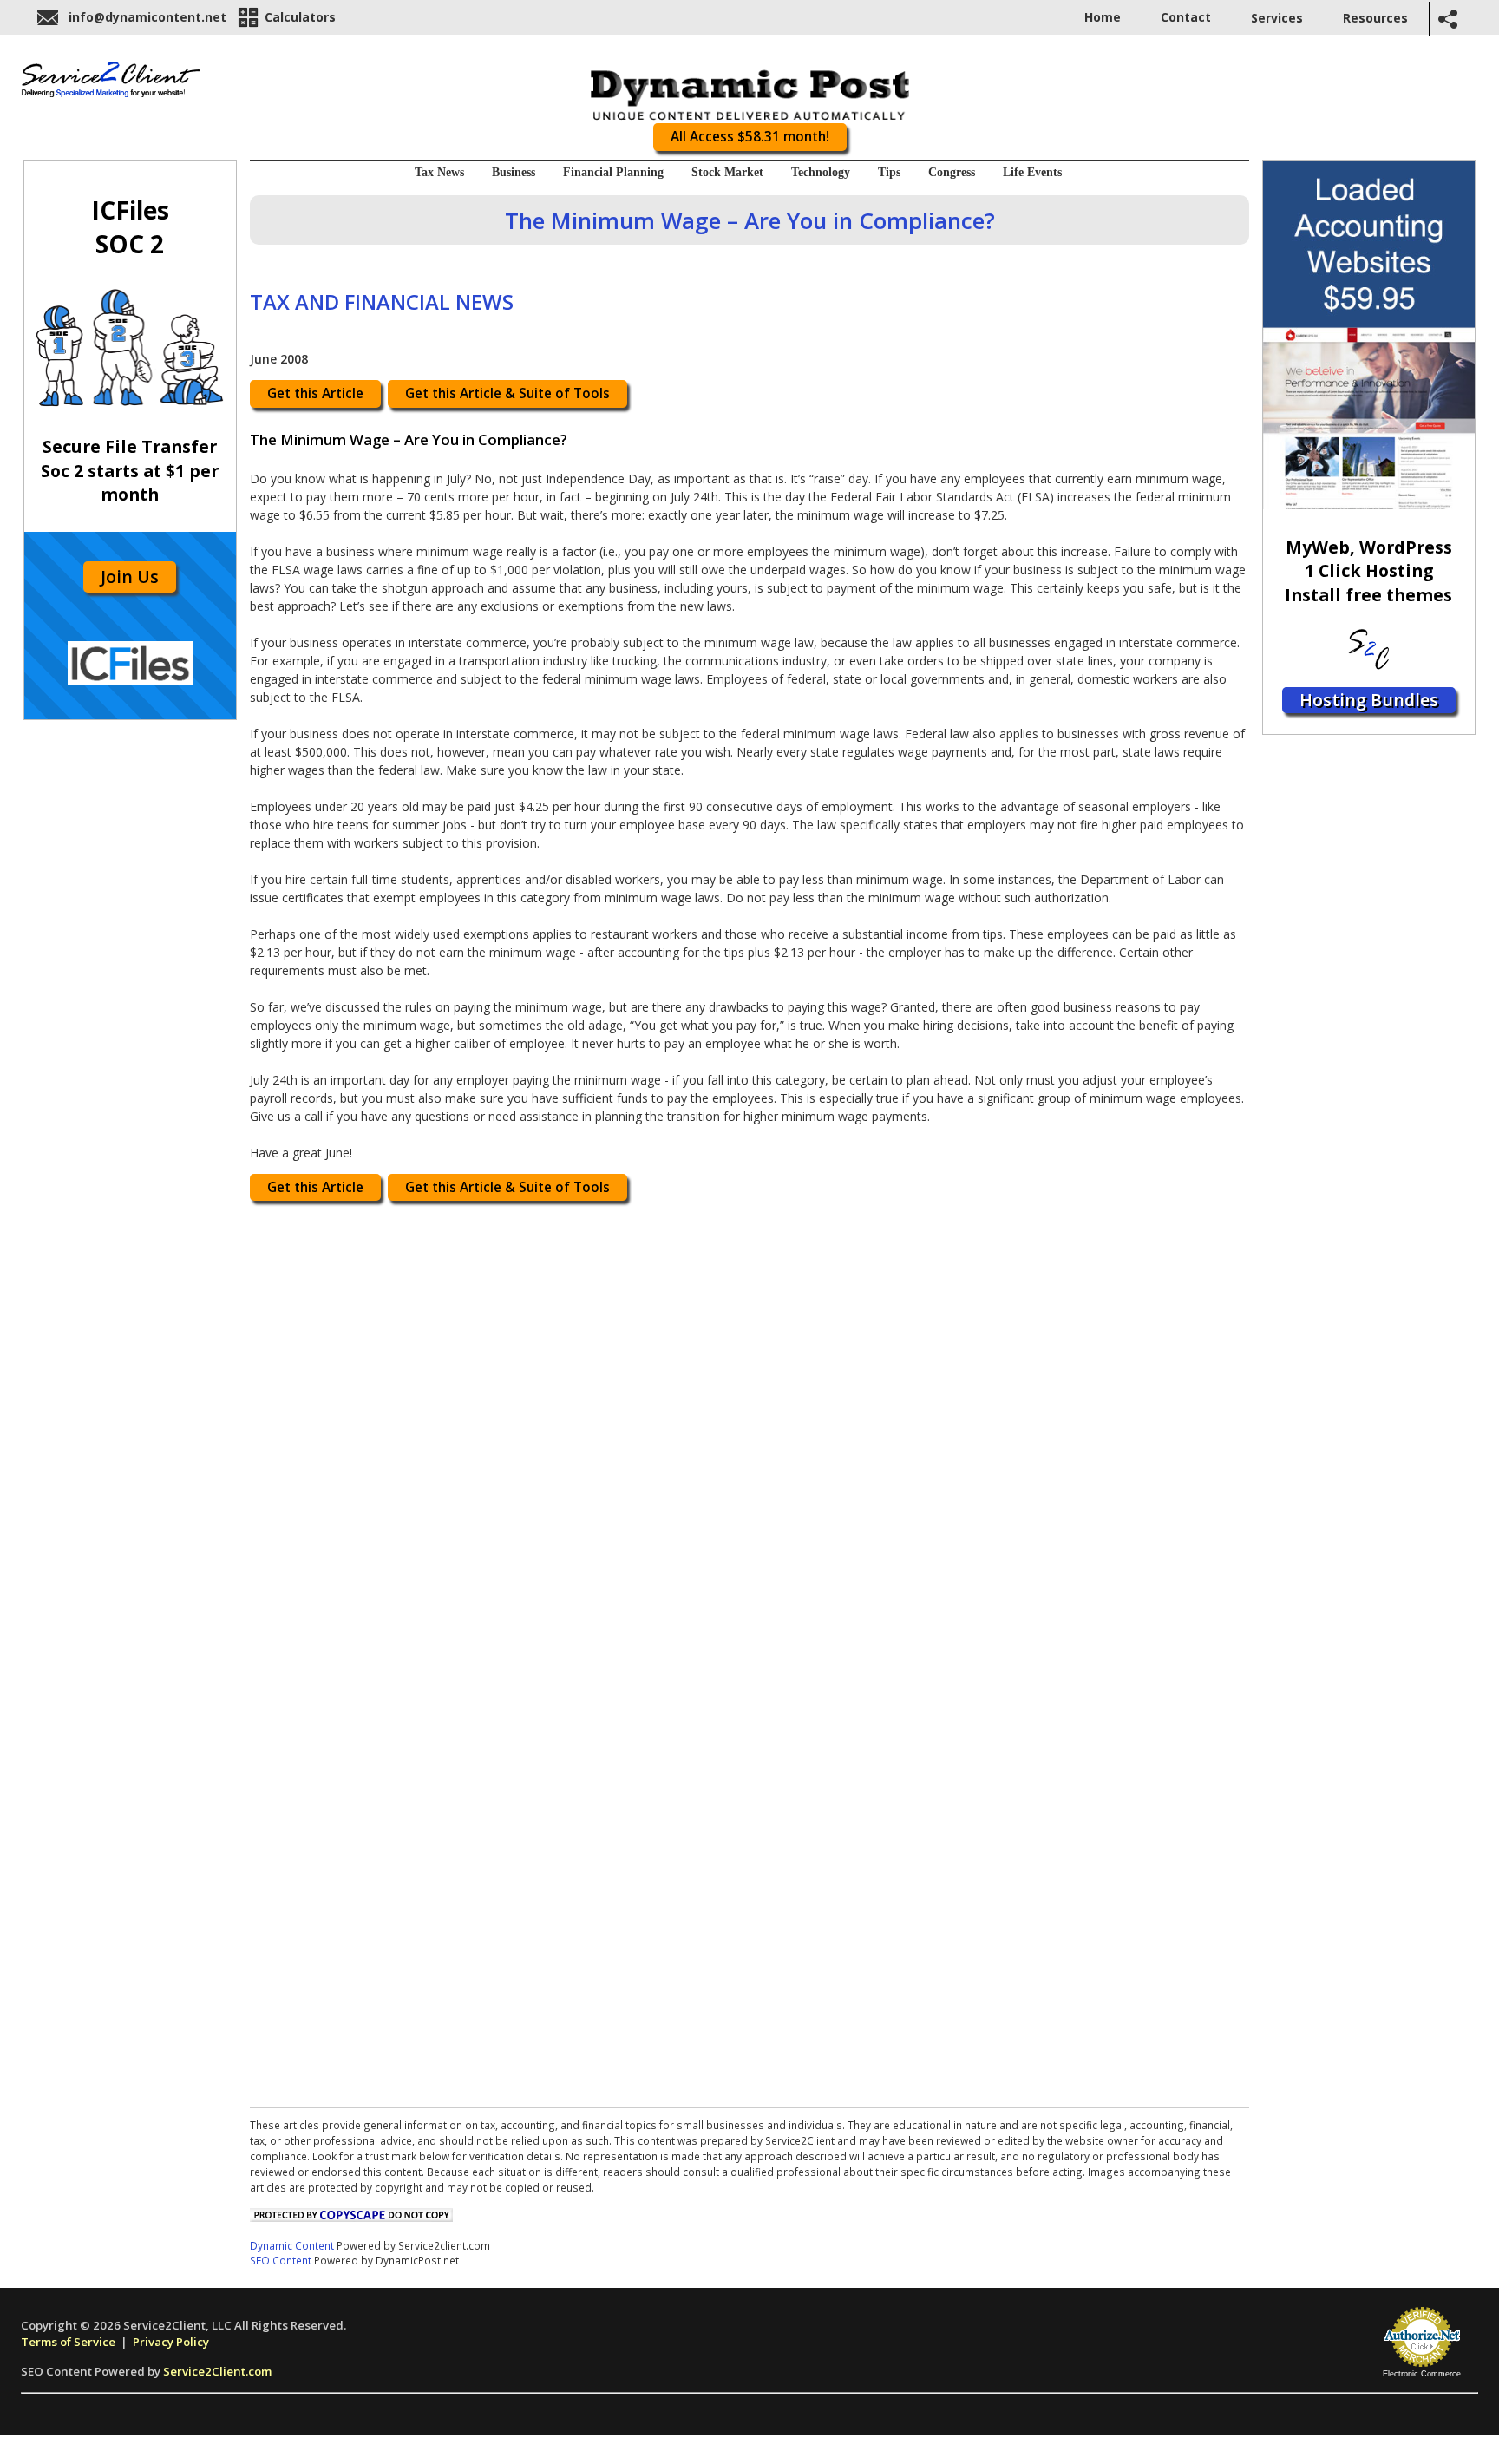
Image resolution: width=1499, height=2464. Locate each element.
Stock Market (727, 172)
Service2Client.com (217, 2371)
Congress (952, 172)
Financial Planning (613, 172)
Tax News (439, 172)
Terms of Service (68, 2342)
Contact (1186, 17)
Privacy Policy (171, 2342)
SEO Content (281, 2260)
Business (514, 172)
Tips (889, 172)
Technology (821, 172)
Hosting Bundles (1369, 700)
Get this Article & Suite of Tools (507, 393)
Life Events (1032, 172)
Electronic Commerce (1422, 2374)
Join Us (130, 577)
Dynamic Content (292, 2245)
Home (1103, 17)
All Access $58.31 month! (750, 137)
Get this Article (315, 393)
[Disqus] (749, 1430)
